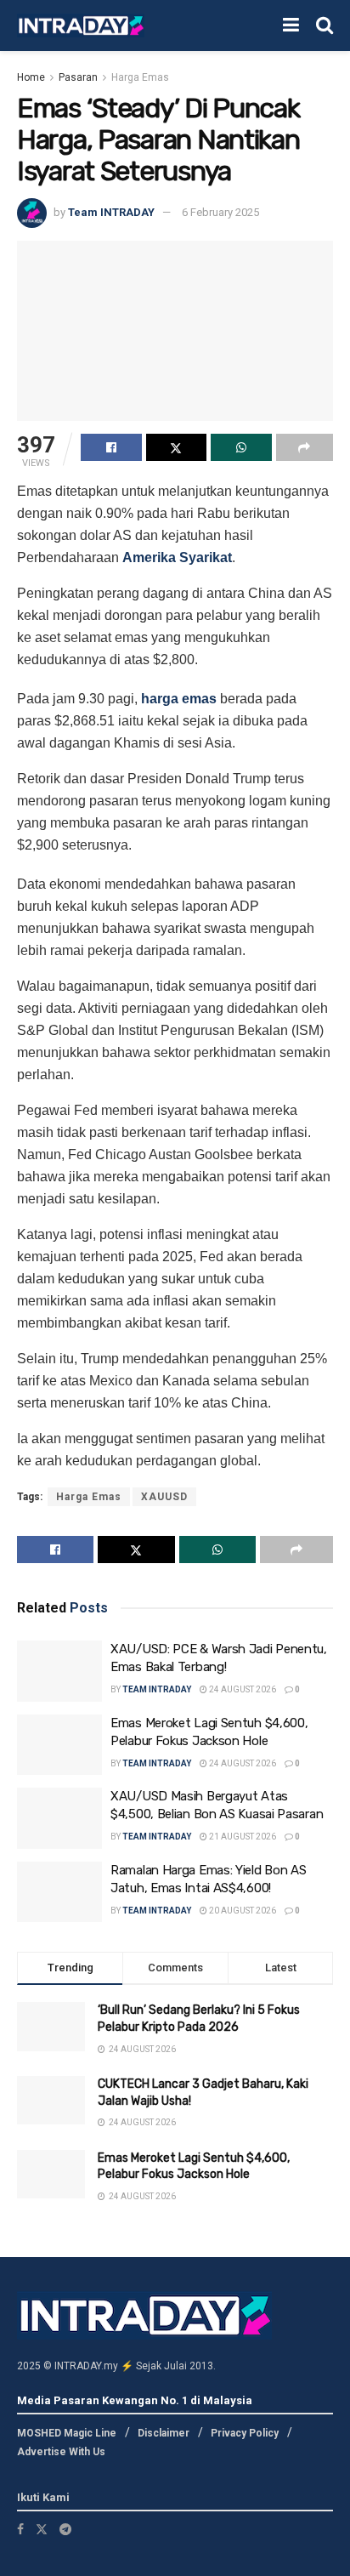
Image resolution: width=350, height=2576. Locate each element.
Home (31, 77)
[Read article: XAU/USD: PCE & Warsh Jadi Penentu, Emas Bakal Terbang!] (59, 1671)
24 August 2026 (242, 1689)
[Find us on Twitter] (42, 2529)
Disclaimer (164, 2433)
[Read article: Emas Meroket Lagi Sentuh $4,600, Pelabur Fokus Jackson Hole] (59, 1745)
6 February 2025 (220, 212)
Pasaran (78, 77)
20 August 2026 (242, 1911)
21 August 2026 (242, 1837)
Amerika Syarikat (177, 557)
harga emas (179, 699)
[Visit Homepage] (81, 26)
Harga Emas (140, 77)
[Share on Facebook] (111, 447)
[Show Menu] (291, 26)
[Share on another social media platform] (305, 447)
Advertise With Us (61, 2452)
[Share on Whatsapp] (241, 447)
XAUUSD (164, 1497)
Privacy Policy (245, 2433)
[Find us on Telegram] (65, 2529)
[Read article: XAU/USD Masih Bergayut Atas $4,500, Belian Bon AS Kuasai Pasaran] (59, 1818)
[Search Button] (325, 26)
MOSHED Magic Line (67, 2433)
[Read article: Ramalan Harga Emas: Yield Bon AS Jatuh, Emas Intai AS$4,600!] (59, 1892)
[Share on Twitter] (177, 447)
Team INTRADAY (111, 212)
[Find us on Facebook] (20, 2529)
